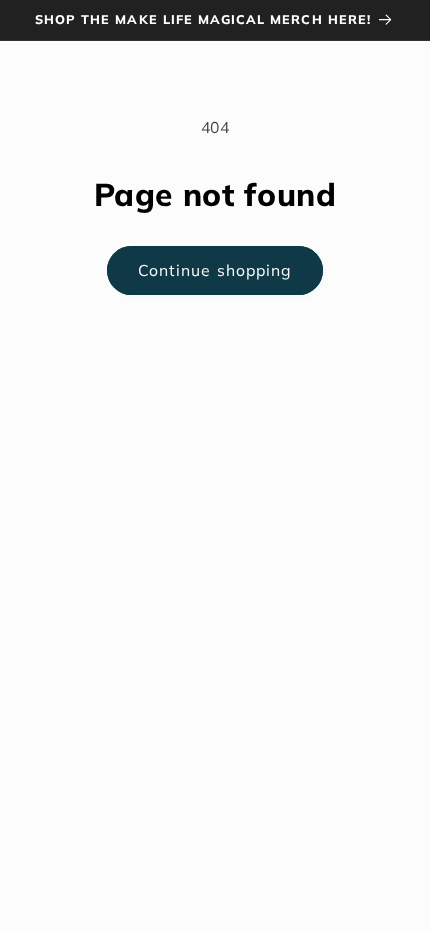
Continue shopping (215, 270)
